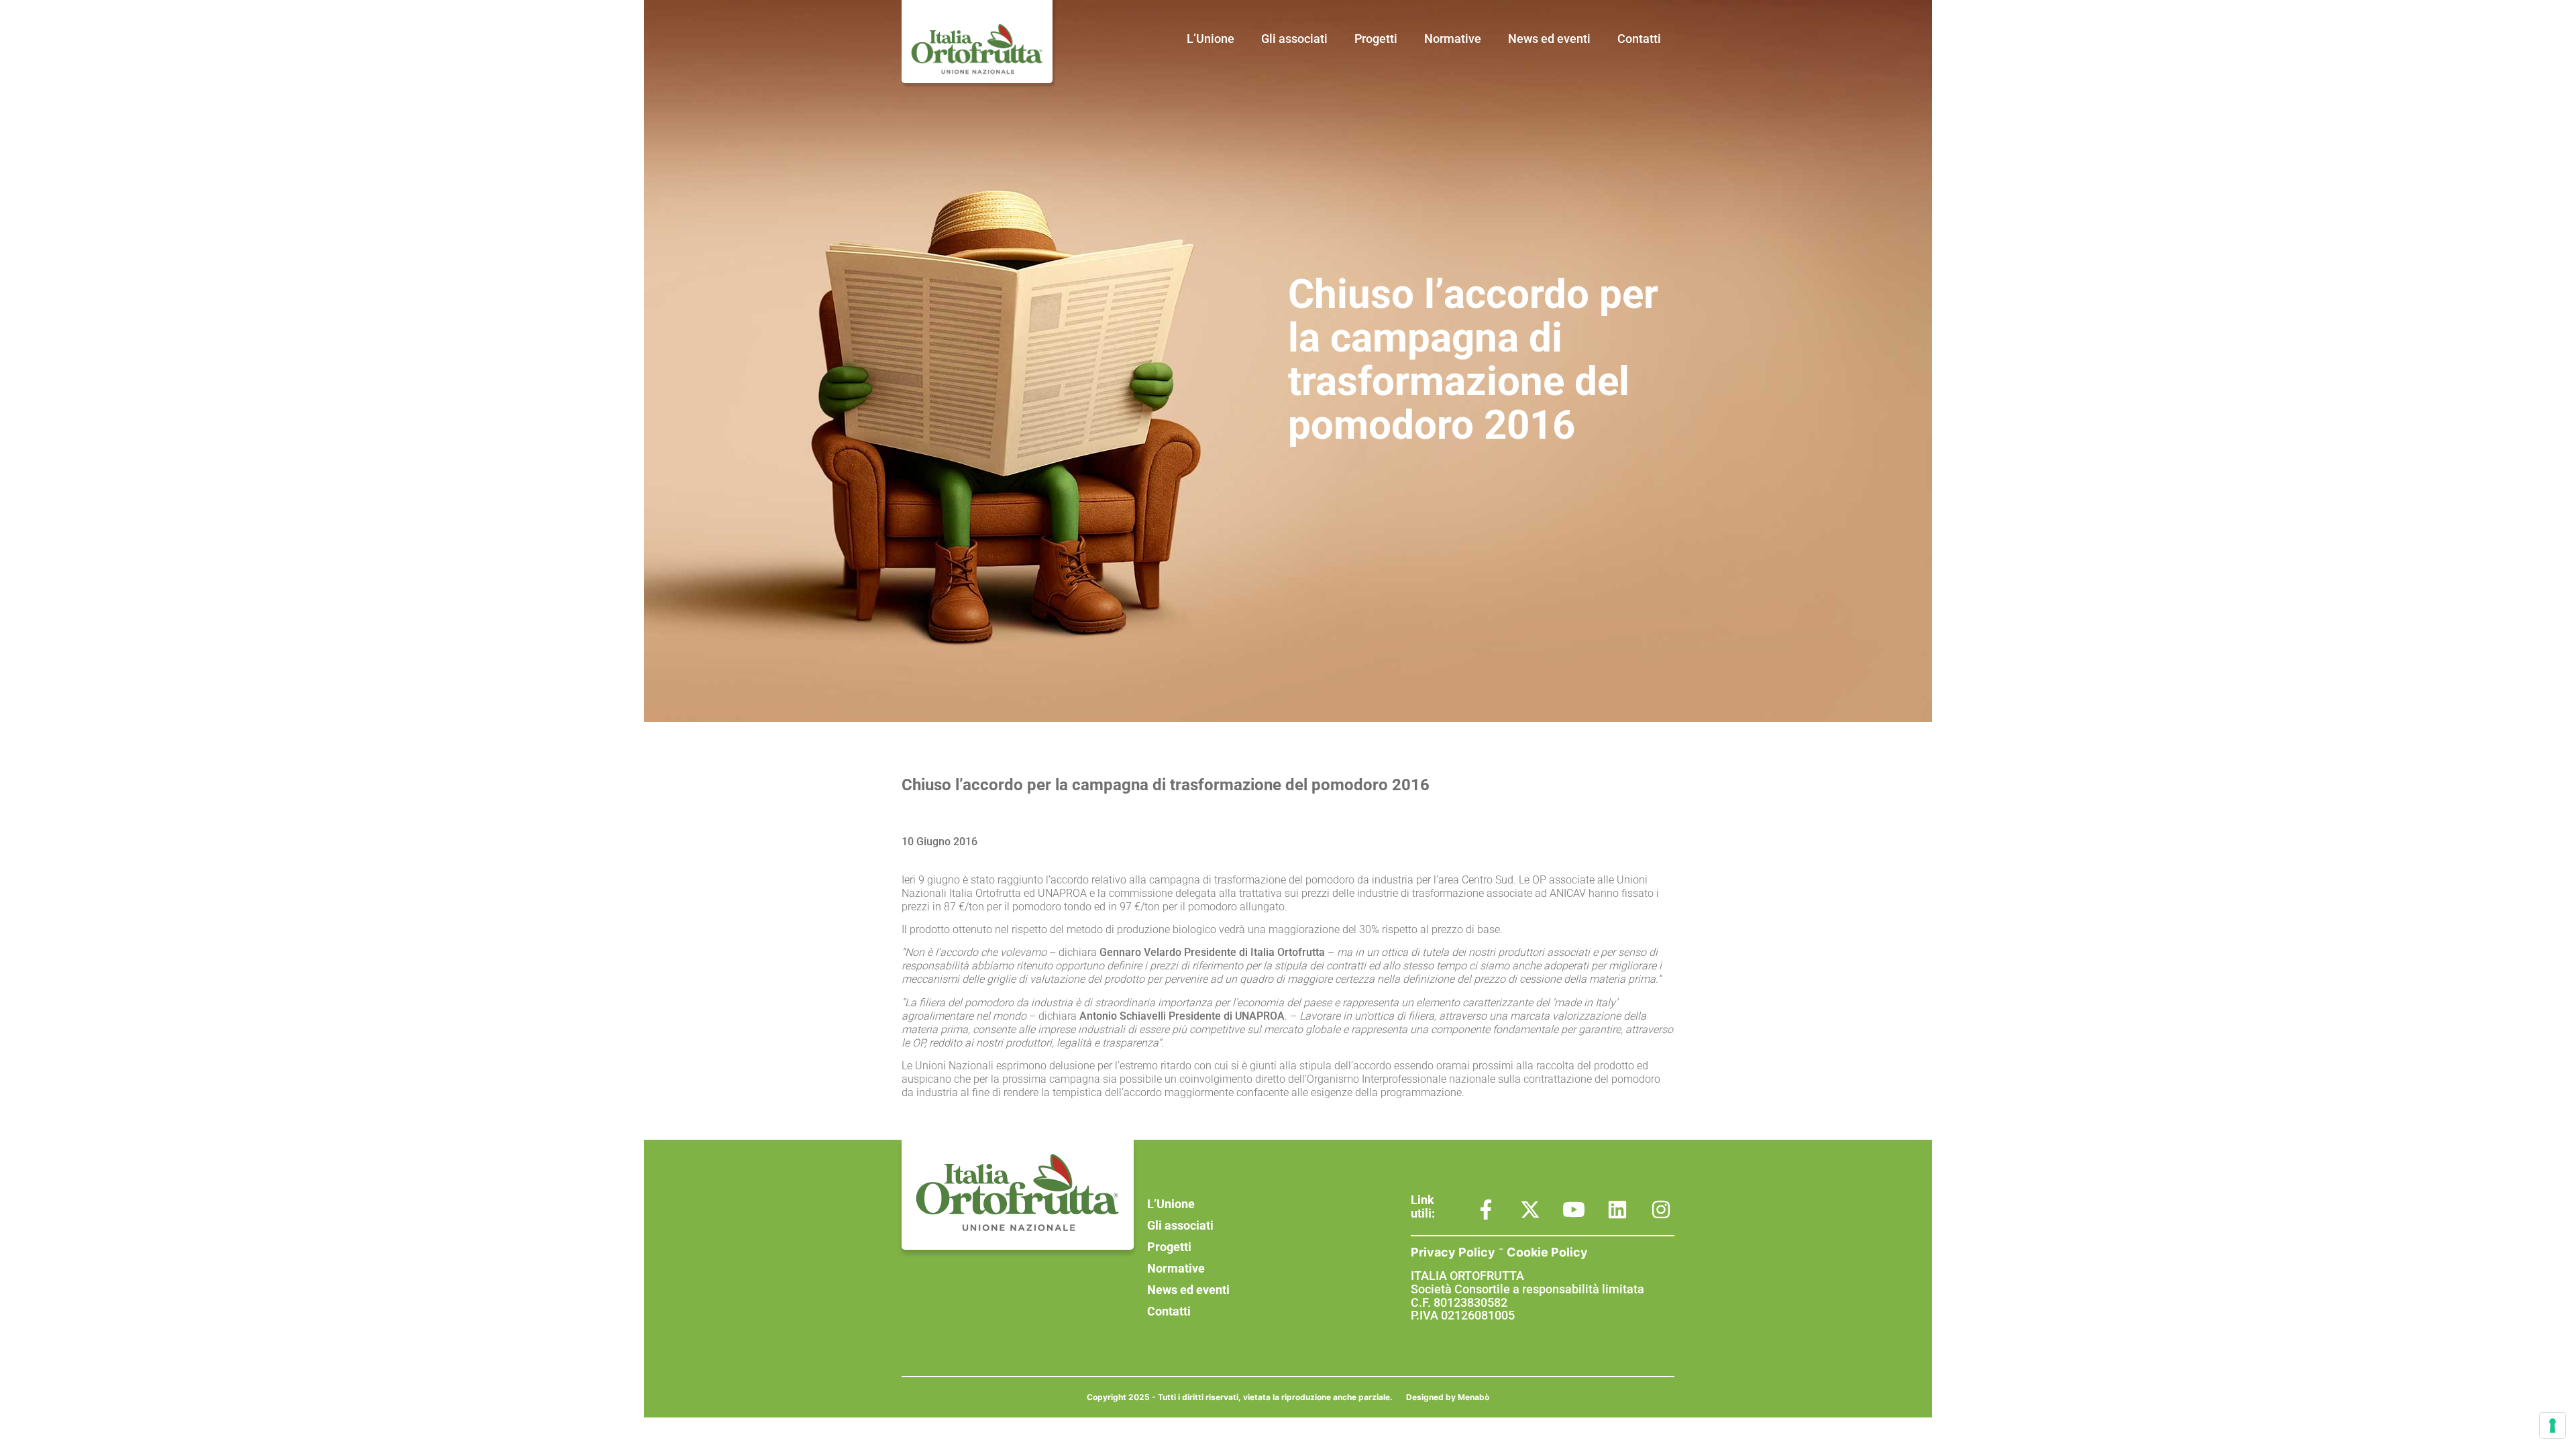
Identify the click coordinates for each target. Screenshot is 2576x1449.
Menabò (1473, 1397)
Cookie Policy (1547, 1252)
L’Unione (1211, 39)
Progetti (1376, 39)
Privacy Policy (1453, 1252)
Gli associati (1294, 39)
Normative (1453, 39)
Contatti (1639, 39)
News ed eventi (1549, 39)
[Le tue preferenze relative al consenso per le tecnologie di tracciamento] (2553, 1426)
